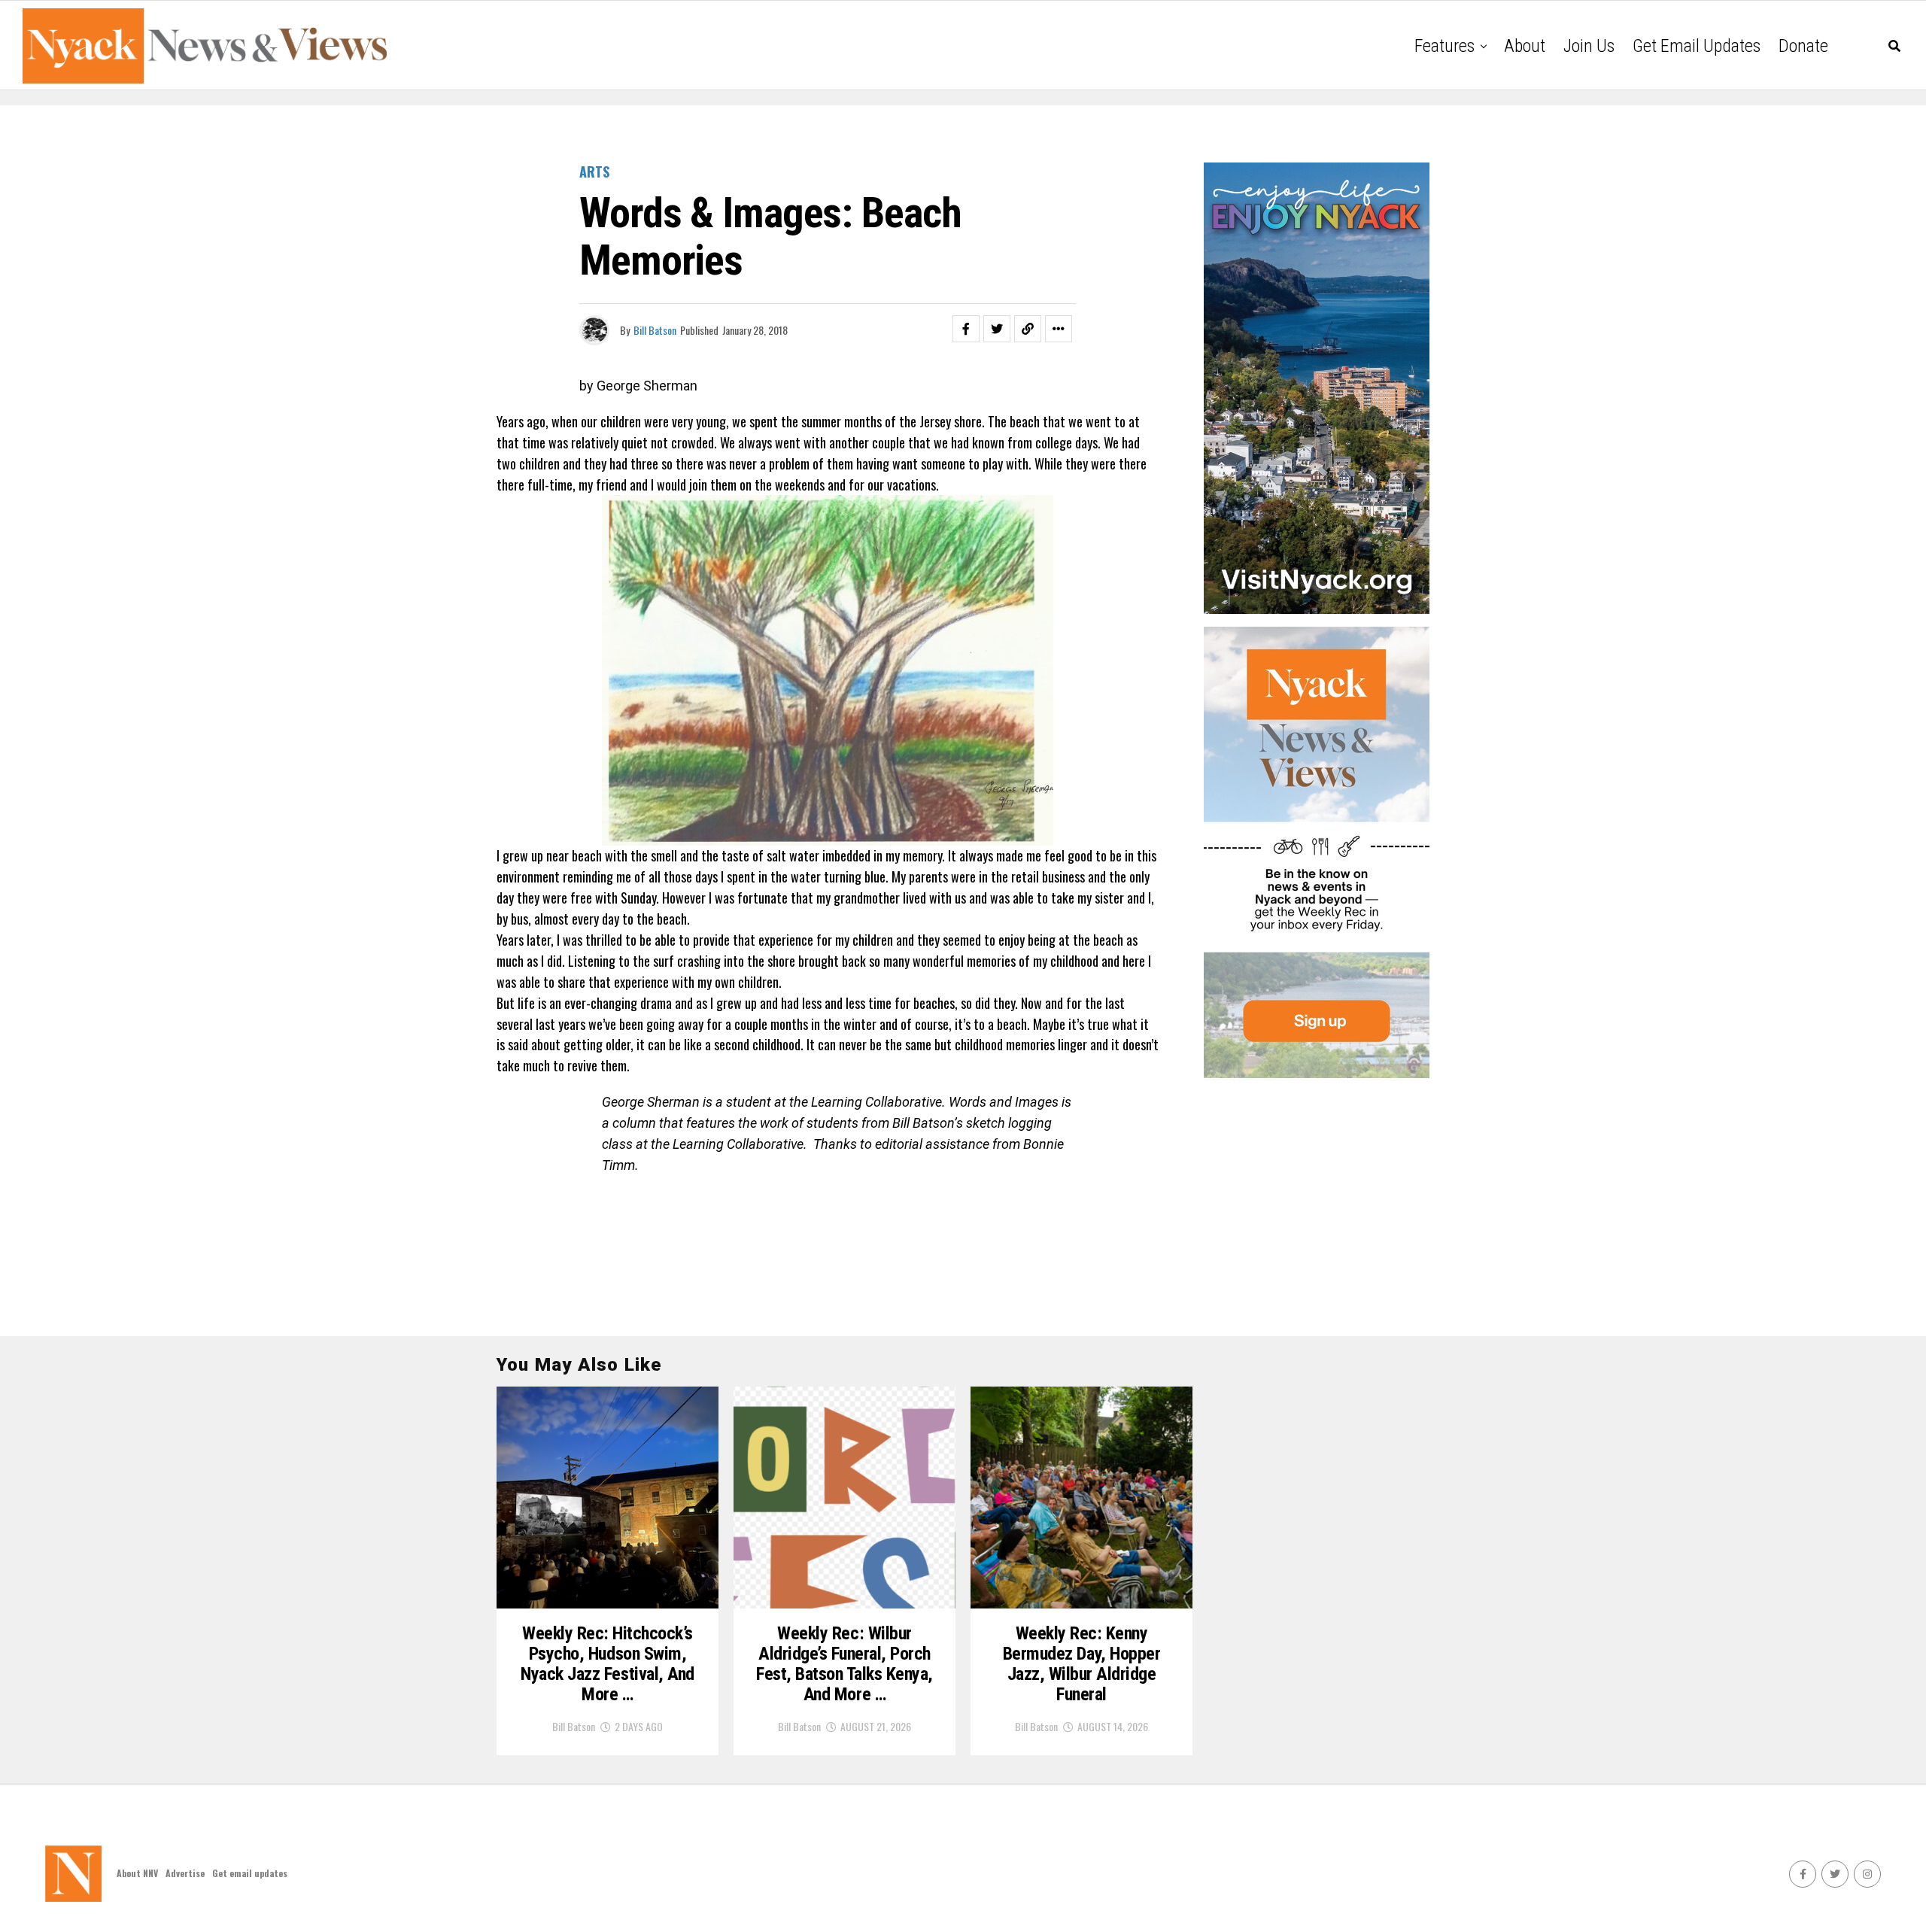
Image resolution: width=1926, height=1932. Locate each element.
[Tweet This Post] (997, 329)
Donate (1803, 46)
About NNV (137, 1873)
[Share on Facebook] (966, 329)
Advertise (185, 1873)
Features (1444, 46)
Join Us (1589, 46)
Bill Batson (655, 330)
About (1525, 46)
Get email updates (1697, 46)
